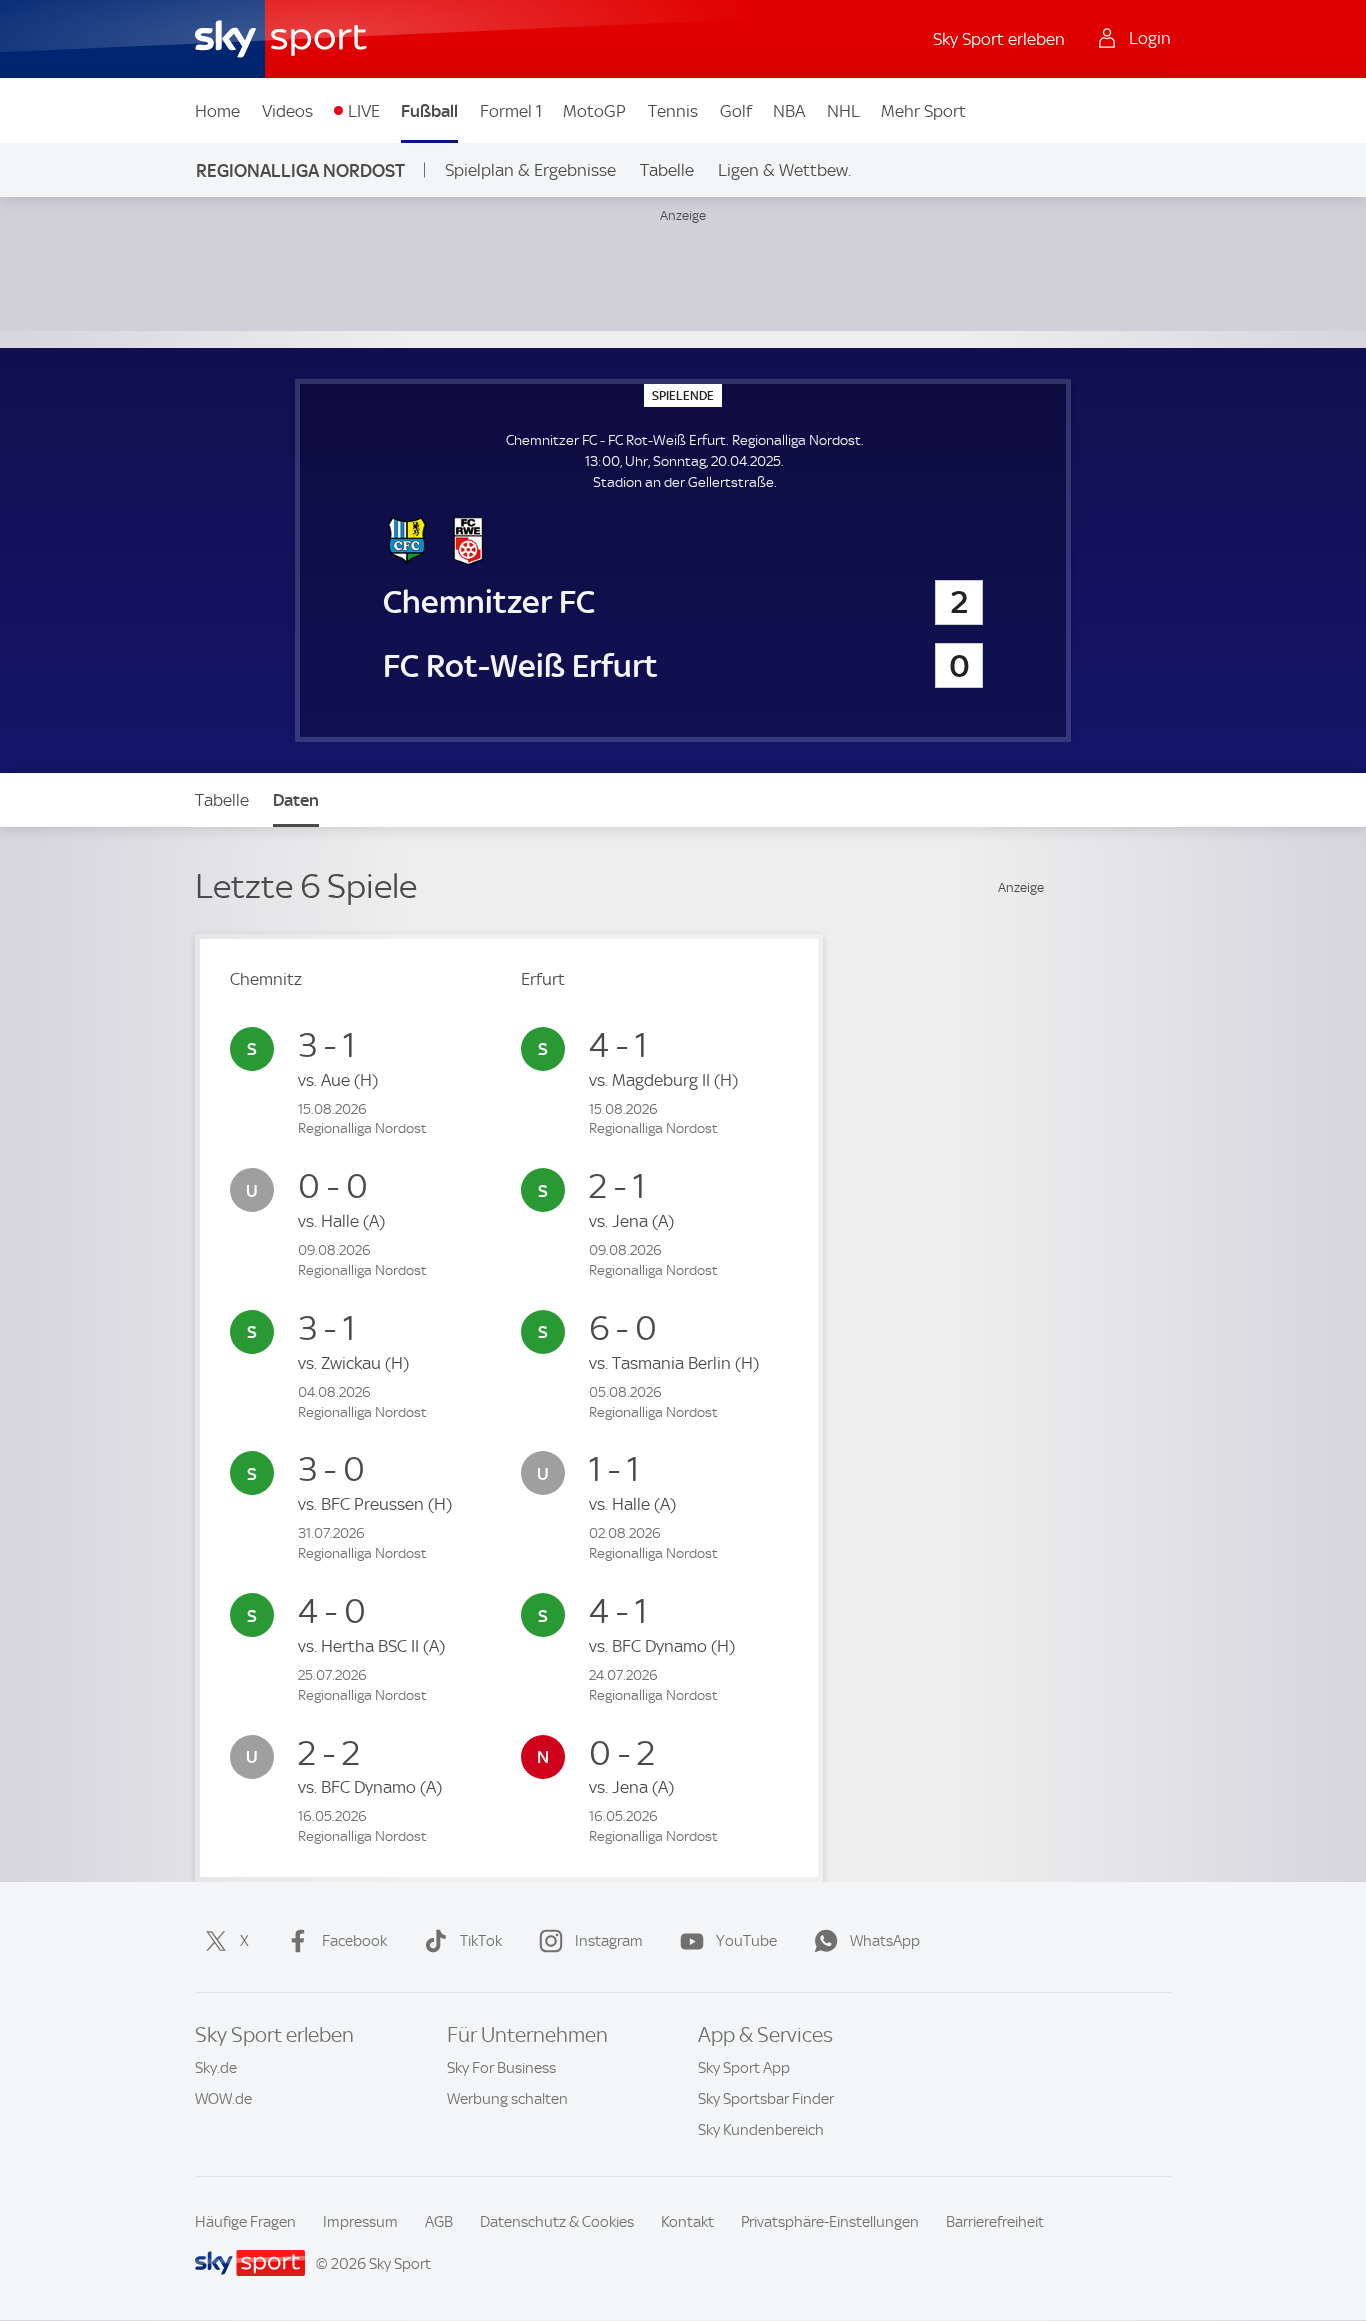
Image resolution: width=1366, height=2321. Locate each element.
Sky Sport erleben (999, 39)
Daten (296, 800)
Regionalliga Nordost (300, 170)
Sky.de (216, 2068)
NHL (843, 111)
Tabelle (667, 170)
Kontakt (687, 2222)
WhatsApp (885, 1941)
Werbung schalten (507, 2099)
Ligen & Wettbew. (784, 170)
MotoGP (594, 111)
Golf (736, 111)
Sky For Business (501, 2068)
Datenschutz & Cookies (557, 2222)
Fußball (429, 111)
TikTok (481, 1941)
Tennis (673, 111)
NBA (789, 111)
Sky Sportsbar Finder (766, 2099)
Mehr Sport (923, 111)
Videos (287, 111)
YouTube (746, 1941)
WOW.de (223, 2099)
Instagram (609, 1941)
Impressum (360, 2222)
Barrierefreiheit (995, 2222)
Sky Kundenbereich (761, 2130)
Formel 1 (511, 111)
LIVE (364, 111)
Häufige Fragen (245, 2222)
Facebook (354, 1941)
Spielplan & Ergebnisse (530, 170)
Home (217, 111)
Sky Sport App (744, 2068)
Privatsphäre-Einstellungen (830, 2222)
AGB (439, 2222)
